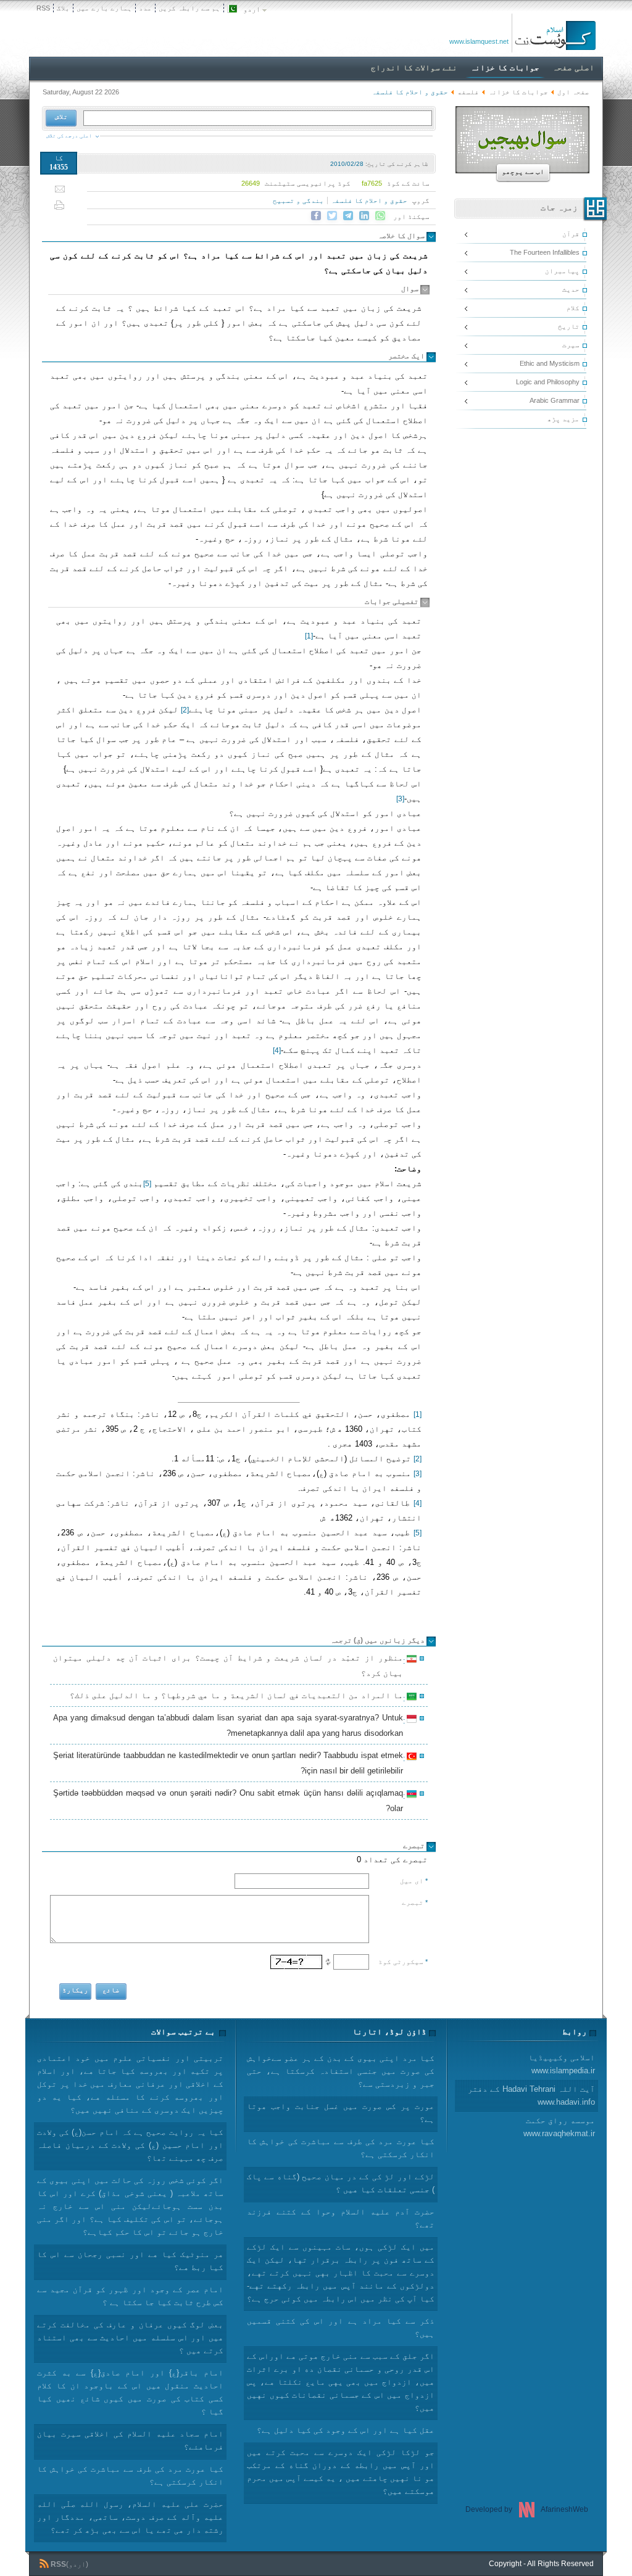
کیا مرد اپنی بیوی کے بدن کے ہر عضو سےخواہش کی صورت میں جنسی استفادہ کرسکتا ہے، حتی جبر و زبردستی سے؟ (341, 2071)
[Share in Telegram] (348, 216)
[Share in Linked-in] (364, 216)
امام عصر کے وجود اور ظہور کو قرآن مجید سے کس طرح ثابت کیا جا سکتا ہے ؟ (130, 2296)
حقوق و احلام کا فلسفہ (369, 200)
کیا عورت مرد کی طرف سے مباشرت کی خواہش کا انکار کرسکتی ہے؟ (130, 2475)
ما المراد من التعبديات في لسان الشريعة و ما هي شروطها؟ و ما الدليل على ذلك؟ (238, 1697)
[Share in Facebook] (316, 216)
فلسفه (468, 92)
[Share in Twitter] (332, 216)
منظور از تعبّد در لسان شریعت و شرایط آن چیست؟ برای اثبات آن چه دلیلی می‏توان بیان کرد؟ (230, 1666)
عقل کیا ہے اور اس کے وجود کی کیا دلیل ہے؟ (346, 2430)
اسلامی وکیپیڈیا (562, 2064)
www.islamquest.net (479, 41)
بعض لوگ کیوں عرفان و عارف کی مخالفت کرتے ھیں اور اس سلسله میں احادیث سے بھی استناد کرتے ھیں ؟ (130, 2338)
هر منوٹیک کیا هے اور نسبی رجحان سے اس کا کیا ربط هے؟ (130, 2261)
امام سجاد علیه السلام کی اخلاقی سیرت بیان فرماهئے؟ (130, 2440)
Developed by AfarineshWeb (527, 2509)
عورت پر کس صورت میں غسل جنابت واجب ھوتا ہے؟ (341, 2113)
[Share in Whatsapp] (380, 216)
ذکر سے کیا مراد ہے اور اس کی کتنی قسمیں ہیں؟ (341, 2327)
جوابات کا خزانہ (518, 92)
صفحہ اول (573, 92)
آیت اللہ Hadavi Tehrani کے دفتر (531, 2095)
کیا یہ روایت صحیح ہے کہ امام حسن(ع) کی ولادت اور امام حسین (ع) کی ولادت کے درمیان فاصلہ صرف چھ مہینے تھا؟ (130, 2145)
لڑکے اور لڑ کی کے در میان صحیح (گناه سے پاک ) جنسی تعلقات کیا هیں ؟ (341, 2183)
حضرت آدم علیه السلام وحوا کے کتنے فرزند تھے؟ (341, 2218)
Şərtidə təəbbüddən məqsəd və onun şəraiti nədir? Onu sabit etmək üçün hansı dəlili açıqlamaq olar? (230, 1801)
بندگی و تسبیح (298, 200)
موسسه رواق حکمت (559, 2127)
